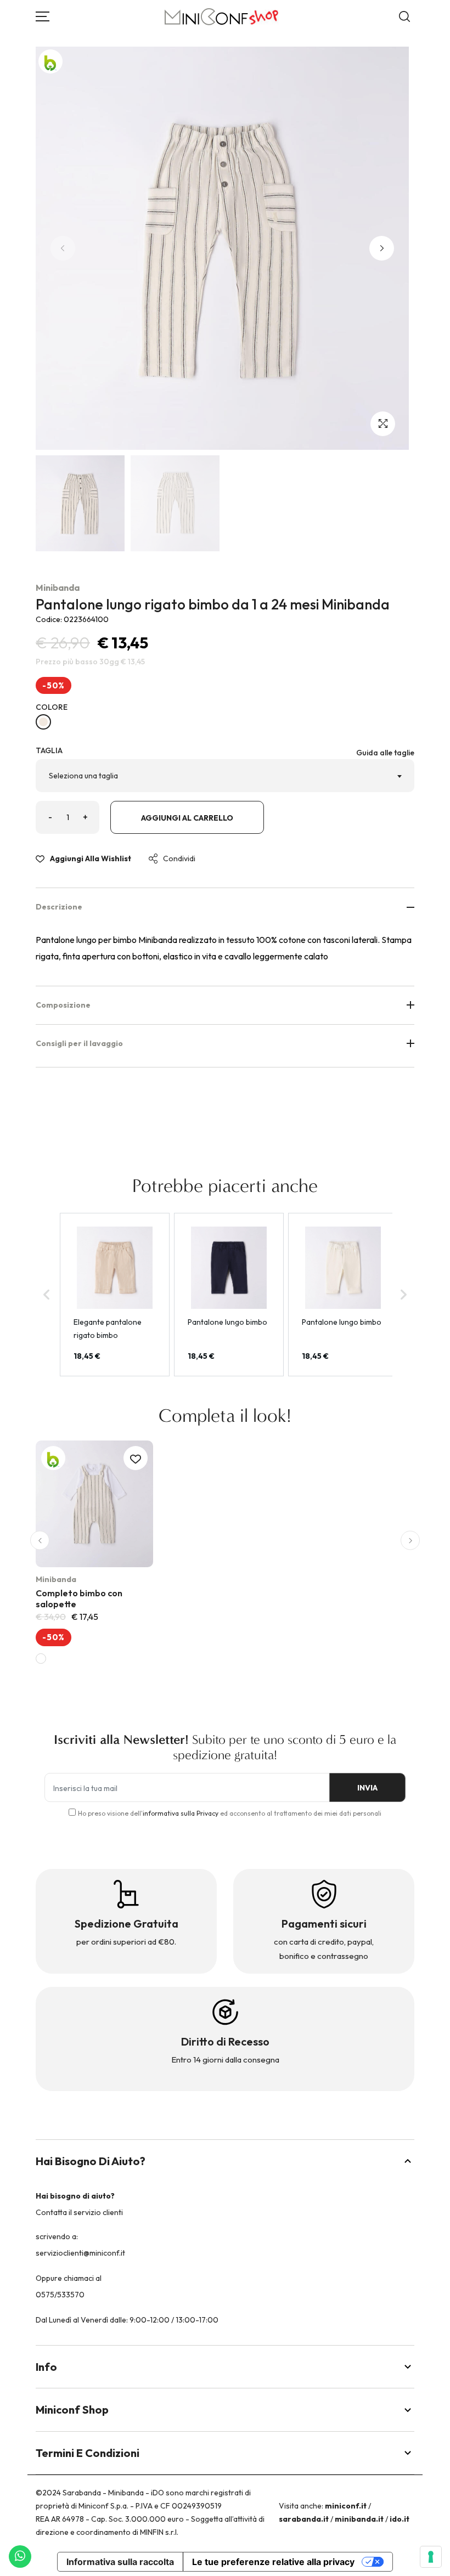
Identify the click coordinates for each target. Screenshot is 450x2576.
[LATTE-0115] (43, 722)
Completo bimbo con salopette (79, 1598)
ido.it (400, 2519)
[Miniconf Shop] (222, 17)
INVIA (367, 1788)
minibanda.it (359, 2519)
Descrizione (59, 907)
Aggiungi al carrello (187, 818)
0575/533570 (60, 2295)
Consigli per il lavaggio (79, 1043)
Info (46, 2367)
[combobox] (225, 776)
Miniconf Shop (72, 2410)
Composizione (63, 1005)
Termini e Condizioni (88, 2453)
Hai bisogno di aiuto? (91, 2161)
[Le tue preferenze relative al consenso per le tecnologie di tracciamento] (431, 2557)
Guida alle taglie (385, 753)
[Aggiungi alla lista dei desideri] (136, 1458)
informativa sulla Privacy (181, 1813)
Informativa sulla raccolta (120, 2562)
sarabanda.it (304, 2519)
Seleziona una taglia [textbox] (83, 776)
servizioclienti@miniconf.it (80, 2253)
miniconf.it (346, 2506)
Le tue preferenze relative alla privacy (273, 2562)
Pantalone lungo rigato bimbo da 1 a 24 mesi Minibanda (213, 604)
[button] (382, 248)
